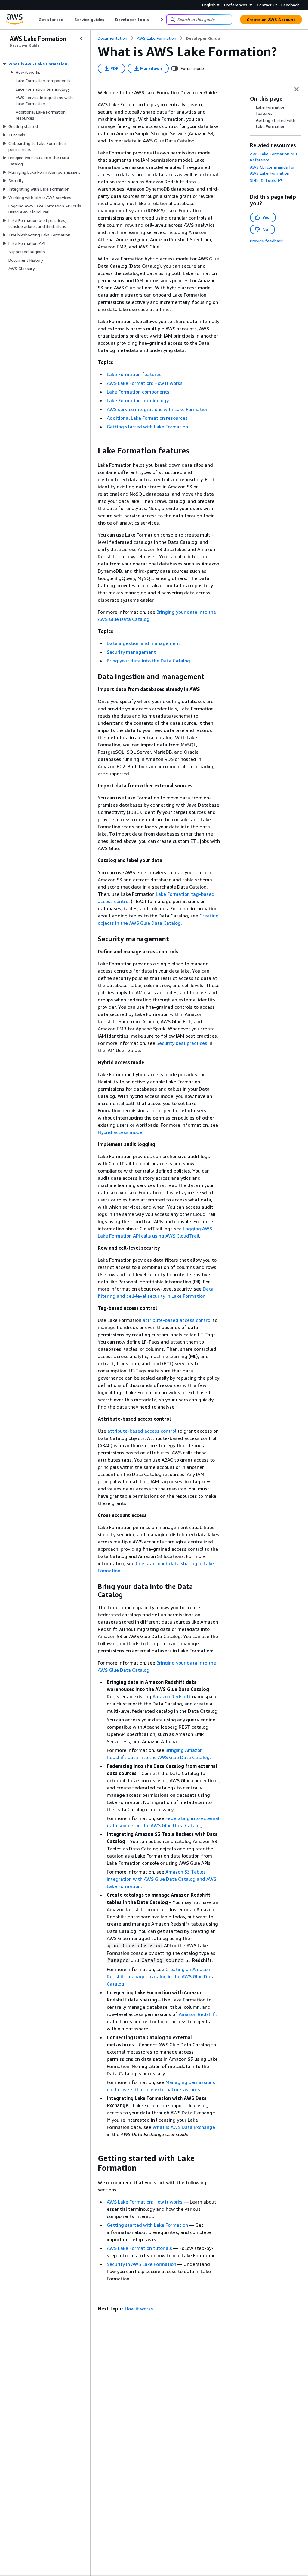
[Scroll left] (34, 20)
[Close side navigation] (81, 39)
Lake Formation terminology (138, 400)
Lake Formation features (134, 374)
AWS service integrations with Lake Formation (158, 409)
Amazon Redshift (172, 1696)
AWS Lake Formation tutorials (139, 2248)
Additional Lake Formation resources (147, 418)
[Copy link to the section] (93, 451)
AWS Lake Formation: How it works (145, 383)
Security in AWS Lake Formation (142, 2264)
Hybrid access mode (120, 1132)
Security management (131, 652)
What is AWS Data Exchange (184, 2127)
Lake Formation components (138, 392)
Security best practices (182, 1043)
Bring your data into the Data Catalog (148, 661)
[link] (203, 38)
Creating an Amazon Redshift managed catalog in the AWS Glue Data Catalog (161, 1976)
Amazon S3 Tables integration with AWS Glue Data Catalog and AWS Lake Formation (162, 1879)
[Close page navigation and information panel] (297, 89)
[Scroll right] (161, 20)
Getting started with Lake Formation (147, 427)
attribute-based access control (177, 1320)
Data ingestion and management (143, 643)
